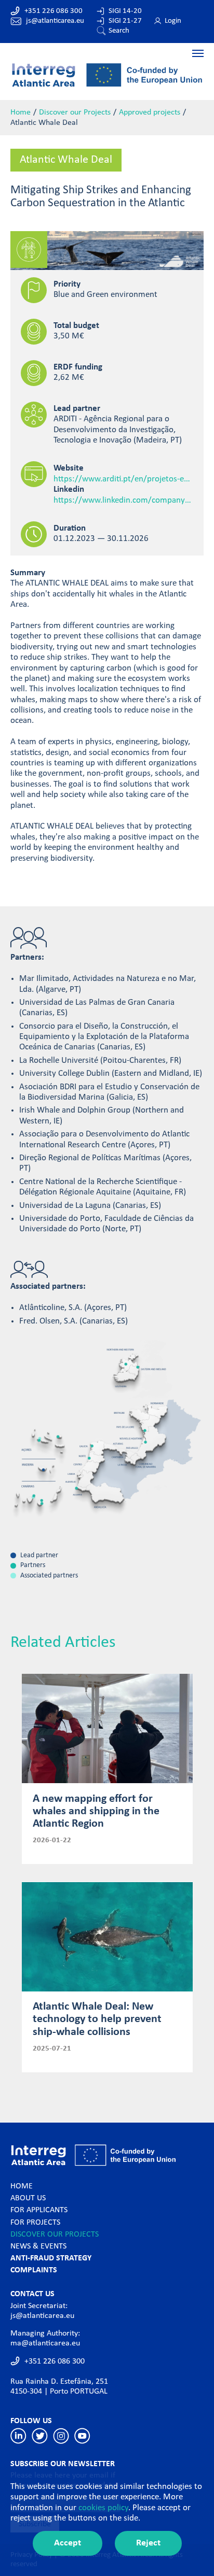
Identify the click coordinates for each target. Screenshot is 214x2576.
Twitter (40, 2436)
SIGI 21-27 (125, 21)
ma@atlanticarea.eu (45, 2343)
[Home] (107, 74)
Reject (148, 2543)
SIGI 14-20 (125, 11)
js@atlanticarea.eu (55, 21)
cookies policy (103, 2508)
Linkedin (18, 2436)
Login (173, 21)
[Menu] (107, 53)
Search (119, 31)
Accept (68, 2543)
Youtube (82, 2436)
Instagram (61, 2436)
